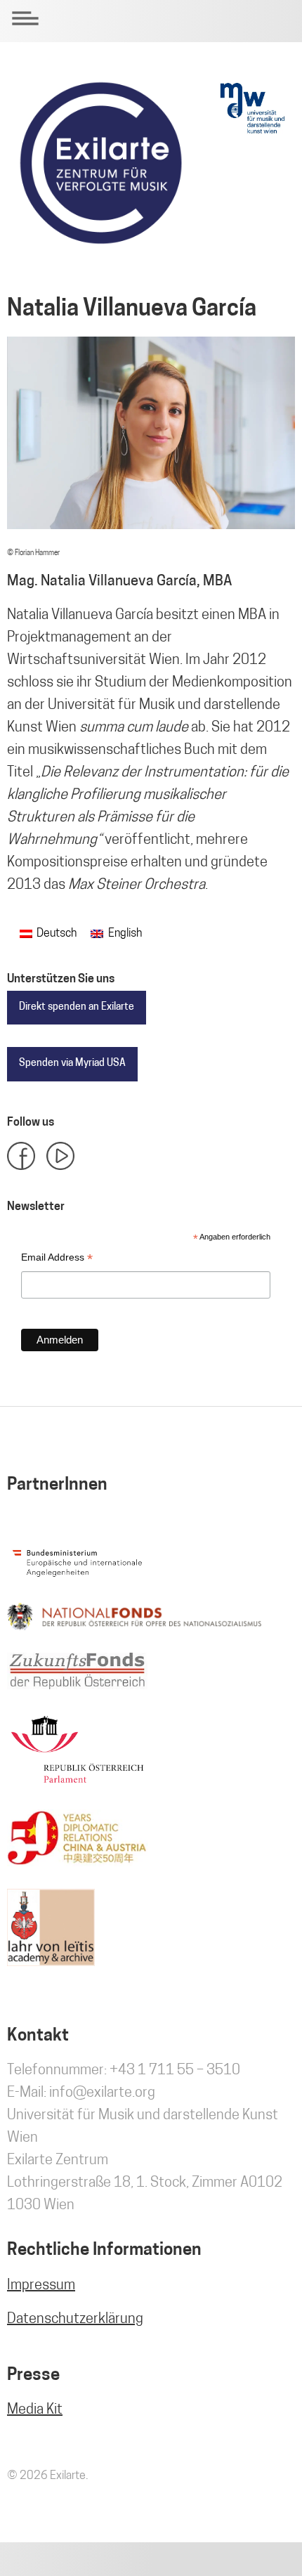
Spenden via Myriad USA (72, 1063)
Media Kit (35, 2410)
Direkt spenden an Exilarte (77, 1007)
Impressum (41, 2286)
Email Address (57, 1259)
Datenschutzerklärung (75, 2320)
